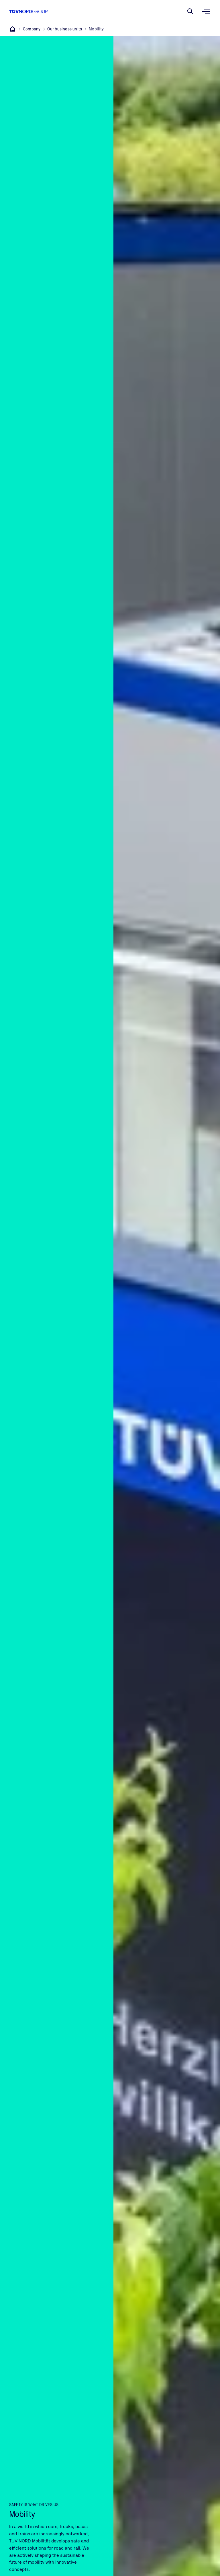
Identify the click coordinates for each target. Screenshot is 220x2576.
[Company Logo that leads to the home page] (28, 11)
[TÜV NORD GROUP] (13, 29)
